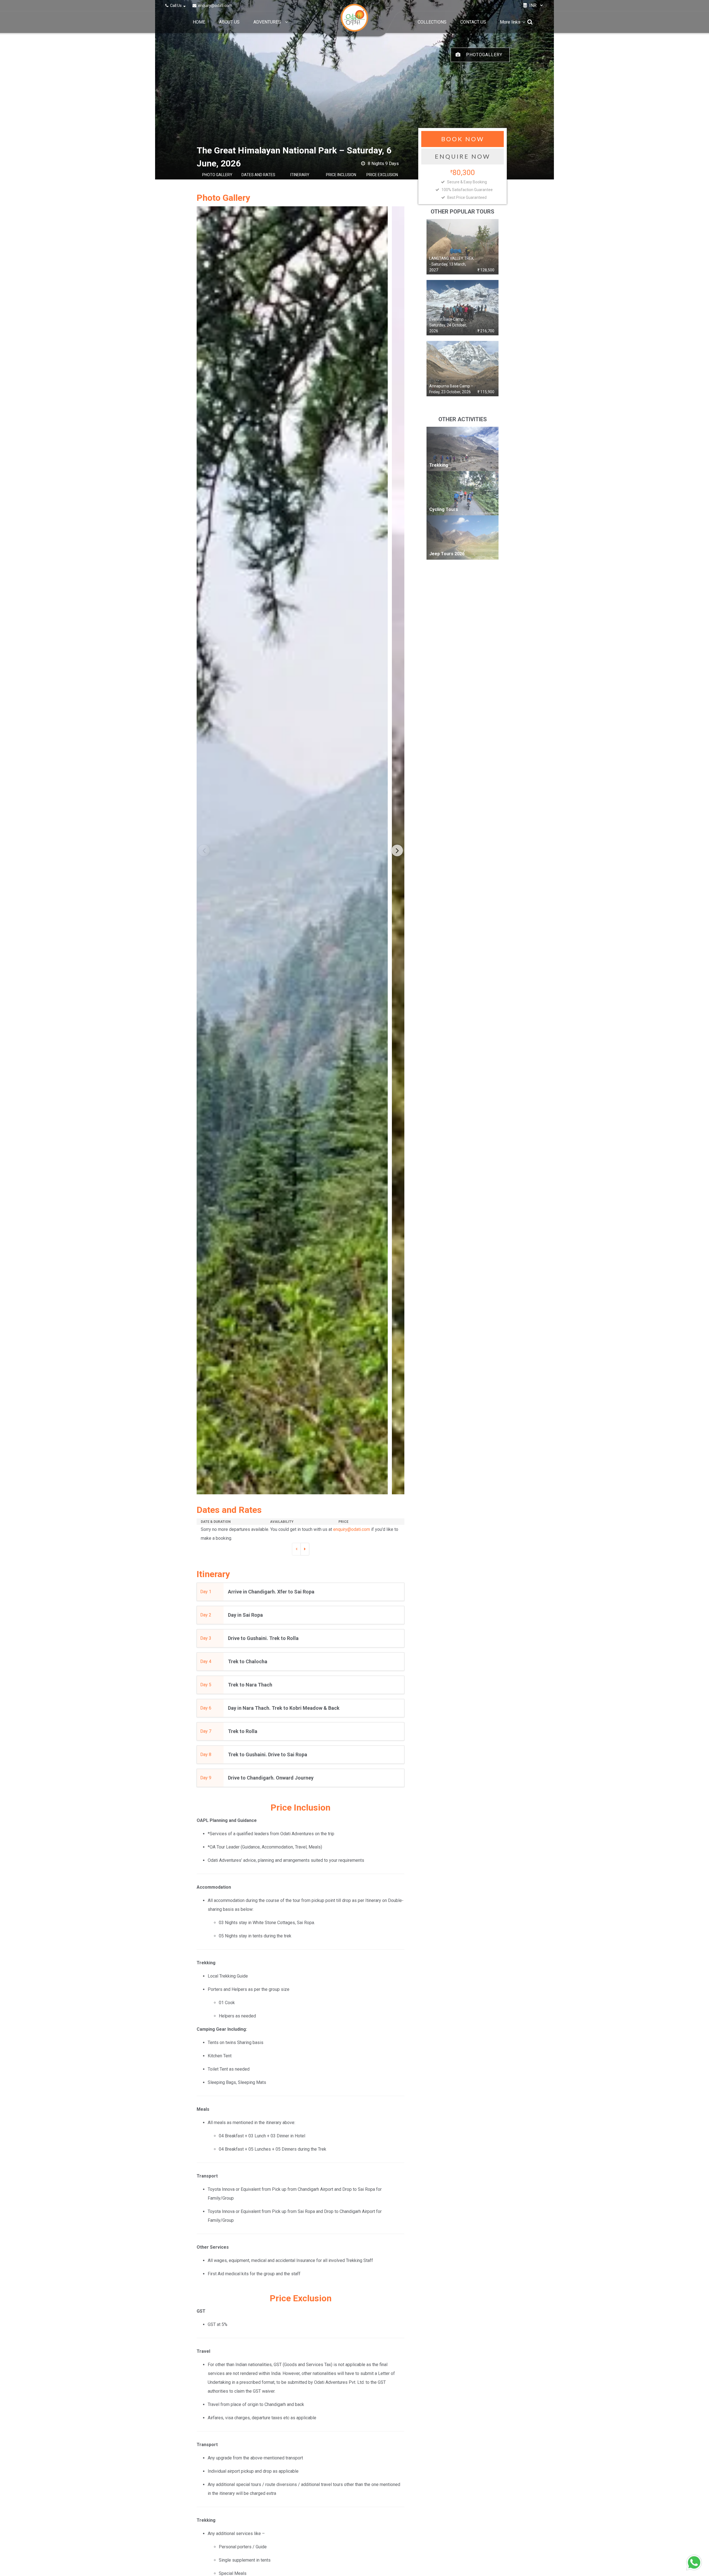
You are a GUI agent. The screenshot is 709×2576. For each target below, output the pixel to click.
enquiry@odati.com (215, 6)
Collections (432, 22)
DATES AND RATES (258, 175)
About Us (229, 22)
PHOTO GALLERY (217, 175)
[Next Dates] (305, 1549)
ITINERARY (300, 175)
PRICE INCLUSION (341, 175)
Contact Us (473, 22)
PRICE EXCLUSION (382, 175)
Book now (463, 139)
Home (199, 22)
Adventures (267, 22)
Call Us (176, 6)
